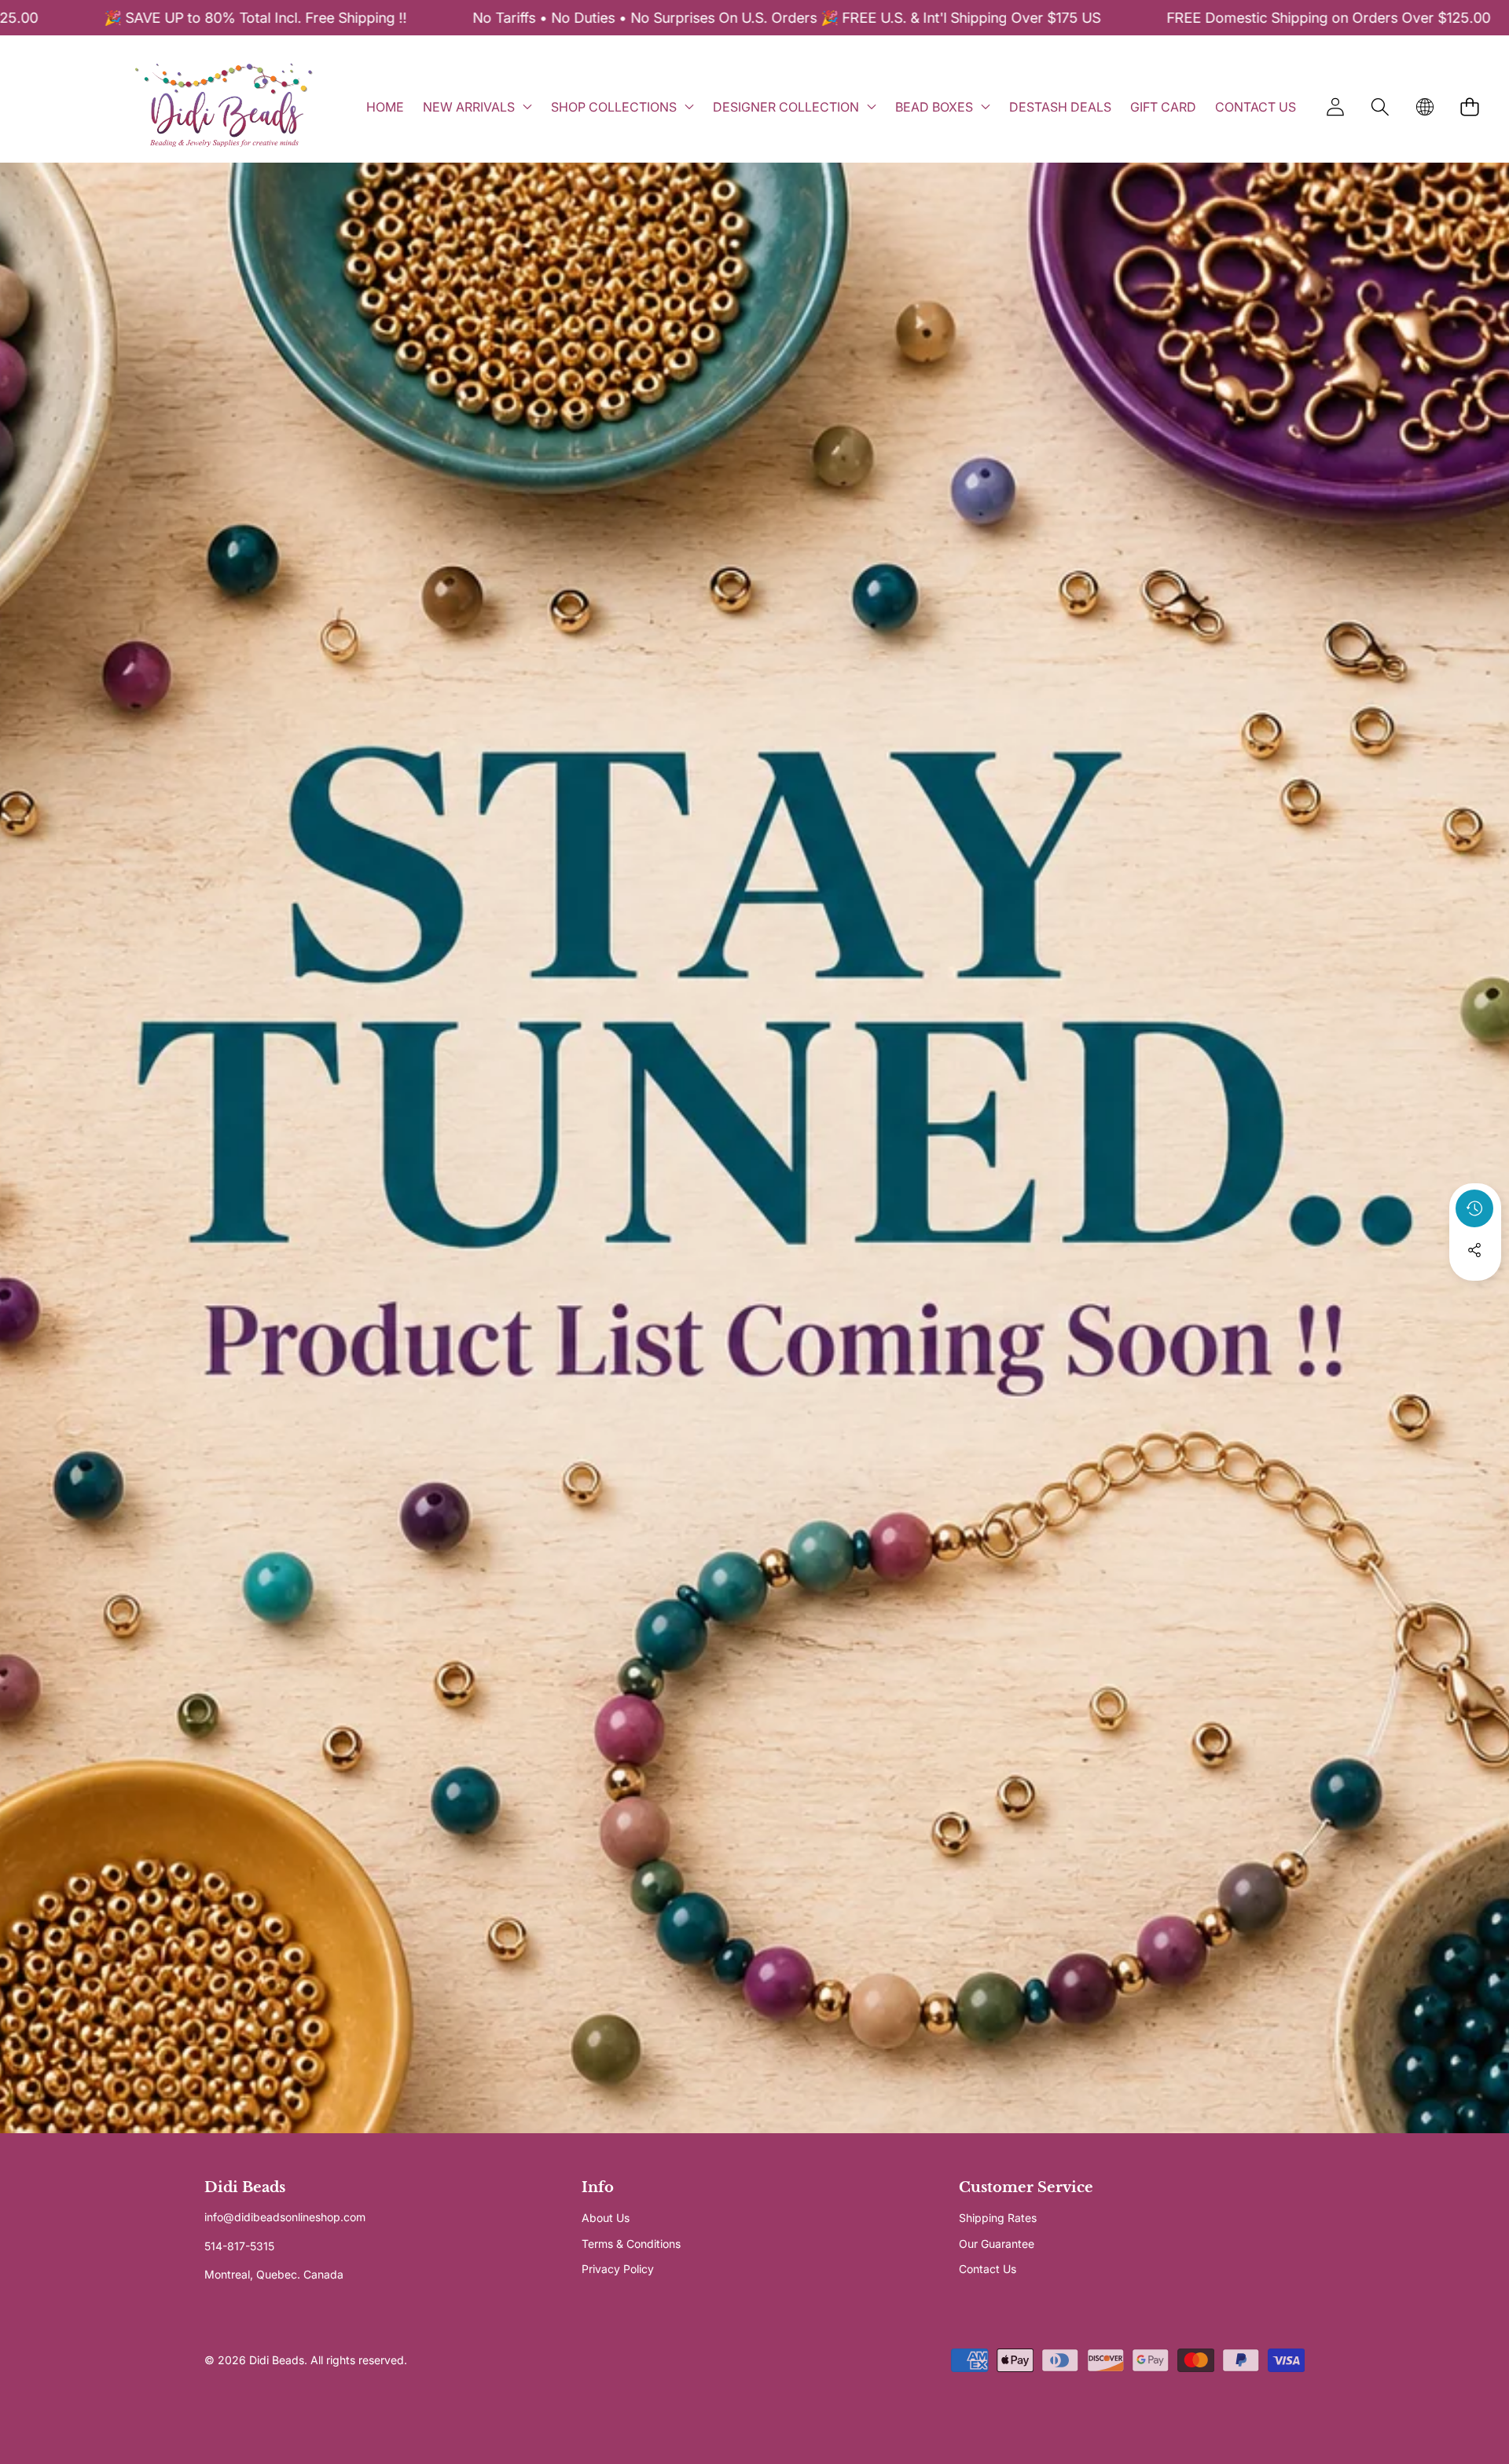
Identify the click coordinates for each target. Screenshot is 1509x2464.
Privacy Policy (618, 2269)
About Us (606, 2218)
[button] (1380, 106)
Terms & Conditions (631, 2244)
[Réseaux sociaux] (1474, 1250)
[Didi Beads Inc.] (223, 106)
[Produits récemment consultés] (1474, 1208)
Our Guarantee (997, 2244)
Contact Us (988, 2269)
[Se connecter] (1335, 106)
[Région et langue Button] (1425, 106)
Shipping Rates (998, 2218)
